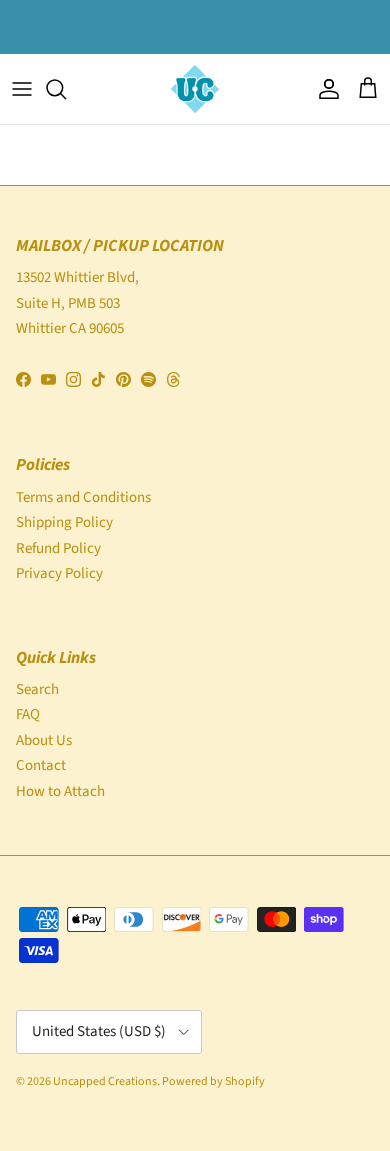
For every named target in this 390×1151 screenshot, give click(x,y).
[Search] (66, 89)
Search (37, 689)
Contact (41, 765)
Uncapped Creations (105, 1081)
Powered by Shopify (213, 1081)
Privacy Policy (59, 573)
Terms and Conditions (83, 497)
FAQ (28, 714)
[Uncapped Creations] (195, 89)
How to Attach (60, 791)
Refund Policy (58, 548)
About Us (44, 740)
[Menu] (22, 89)
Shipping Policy (64, 522)
